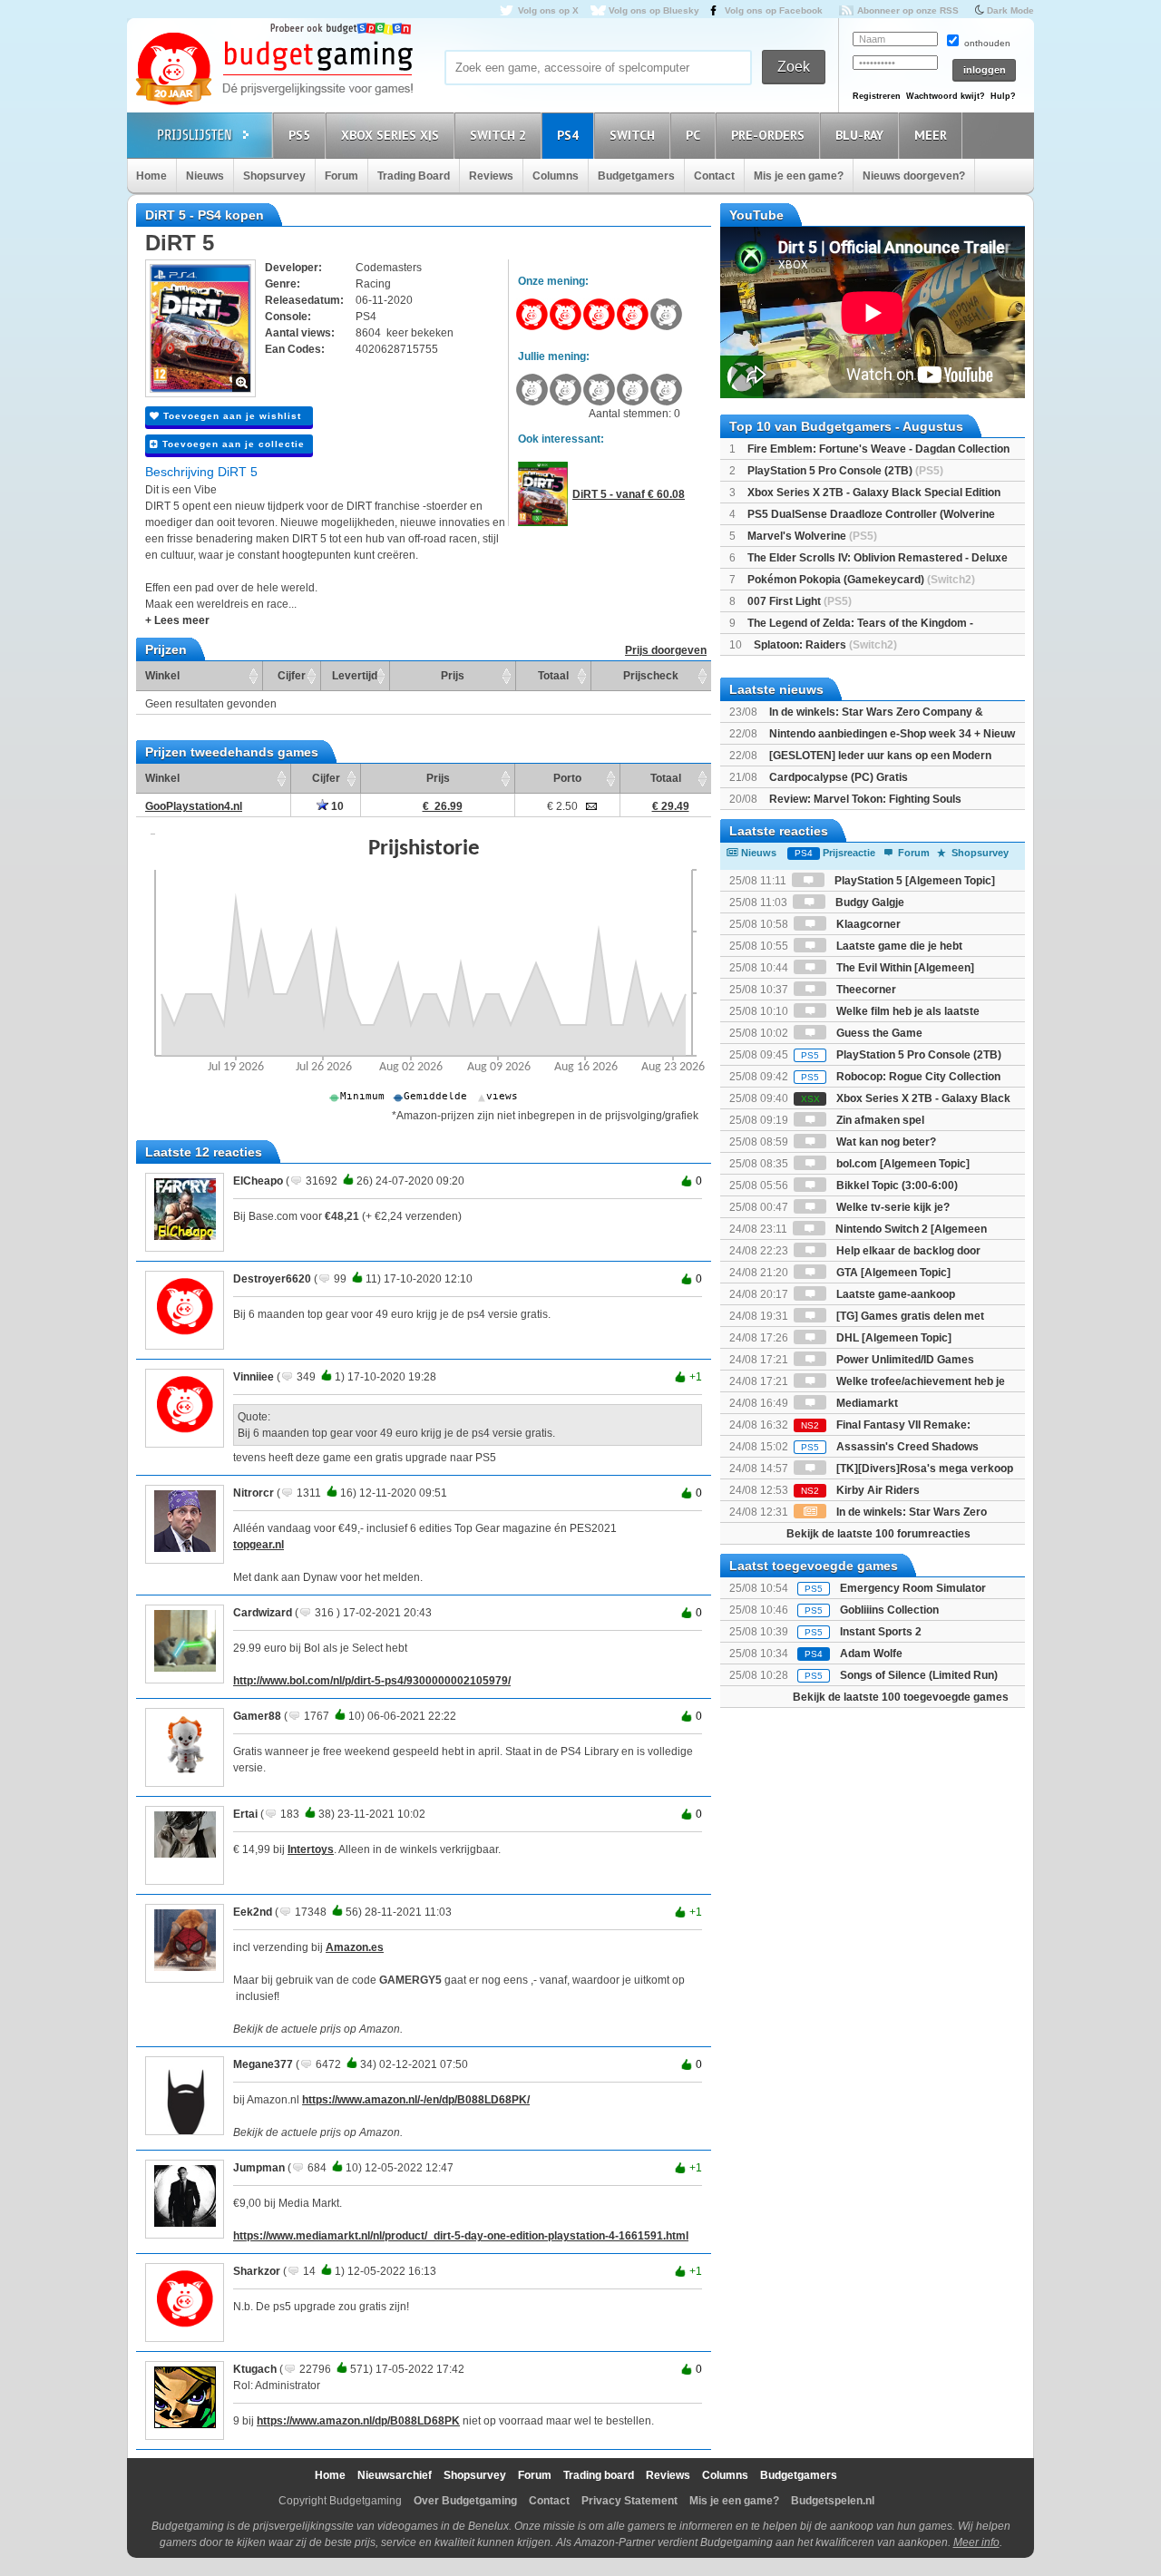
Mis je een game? (799, 176)
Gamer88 (257, 1716)
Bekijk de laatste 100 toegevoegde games (901, 1697)
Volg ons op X (548, 10)
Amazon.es (355, 1947)
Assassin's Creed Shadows (890, 1447)
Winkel (162, 676)
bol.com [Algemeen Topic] (902, 1164)
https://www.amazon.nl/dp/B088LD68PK (358, 2421)
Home (151, 176)
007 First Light (800, 601)
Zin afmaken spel (879, 1120)
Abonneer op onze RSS (908, 10)
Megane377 (263, 2064)
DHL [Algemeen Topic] (893, 1338)
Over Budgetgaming (465, 2501)
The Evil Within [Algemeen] (904, 968)
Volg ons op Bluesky (654, 10)
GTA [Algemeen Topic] (892, 1273)
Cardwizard (263, 1613)
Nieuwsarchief (395, 2475)
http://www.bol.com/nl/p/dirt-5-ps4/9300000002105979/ (372, 1681)
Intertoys (311, 1849)
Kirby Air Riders (860, 1490)
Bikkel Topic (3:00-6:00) (896, 1186)
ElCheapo (258, 1181)
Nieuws (205, 176)
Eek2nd (253, 1912)
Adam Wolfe (871, 1654)
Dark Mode (1010, 10)
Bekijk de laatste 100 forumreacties (878, 1534)
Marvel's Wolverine (812, 536)
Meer (931, 135)
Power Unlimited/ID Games (904, 1360)
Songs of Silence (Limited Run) (919, 1675)
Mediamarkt (866, 1403)
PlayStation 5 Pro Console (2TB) (845, 471)
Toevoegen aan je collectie (232, 444)
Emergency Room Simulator (913, 1588)
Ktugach (255, 2369)
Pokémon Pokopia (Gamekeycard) (861, 580)
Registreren (877, 96)
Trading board (599, 2475)
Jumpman (259, 2168)
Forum (341, 176)
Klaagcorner (867, 924)
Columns (556, 176)
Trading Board (414, 176)
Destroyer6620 (272, 1279)
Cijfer (292, 676)
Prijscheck (651, 676)
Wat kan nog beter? (885, 1142)
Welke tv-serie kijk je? (892, 1207)
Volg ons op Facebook (774, 10)
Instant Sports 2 (881, 1632)
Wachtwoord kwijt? (946, 96)
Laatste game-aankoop (894, 1294)
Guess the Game (878, 1033)
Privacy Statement (629, 2501)
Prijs (453, 676)
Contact (714, 176)
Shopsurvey (274, 176)
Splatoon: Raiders (825, 645)
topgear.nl (259, 1545)
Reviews (491, 176)
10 (336, 806)
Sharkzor (257, 2271)
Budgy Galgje (868, 903)
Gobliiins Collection (889, 1610)
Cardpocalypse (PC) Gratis (839, 777)
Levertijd (355, 676)
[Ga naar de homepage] (274, 70)
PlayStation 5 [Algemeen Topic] (913, 881)
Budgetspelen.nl (833, 2501)
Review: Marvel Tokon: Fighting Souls (865, 799)
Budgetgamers (636, 176)
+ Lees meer (177, 620)
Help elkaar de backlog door (907, 1251)
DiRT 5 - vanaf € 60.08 (629, 494)
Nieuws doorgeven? (914, 176)
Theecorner (865, 990)
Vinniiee (254, 1377)
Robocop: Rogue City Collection (901, 1077)
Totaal (553, 676)
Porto (567, 778)
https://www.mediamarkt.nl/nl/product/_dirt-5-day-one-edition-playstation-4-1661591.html (461, 2236)
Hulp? (1003, 96)
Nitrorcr (254, 1493)
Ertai (245, 1814)
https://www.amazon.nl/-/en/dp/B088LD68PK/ (416, 2100)
